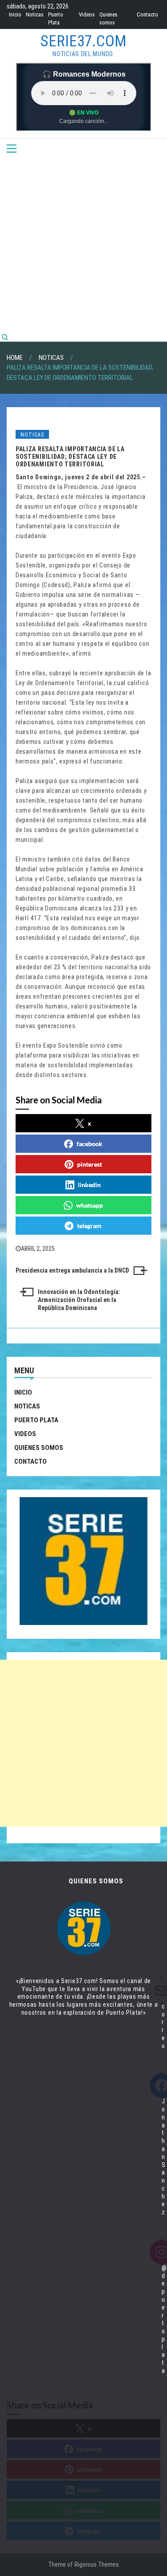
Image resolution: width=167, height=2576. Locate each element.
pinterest (90, 1164)
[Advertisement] (83, 244)
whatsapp (90, 1205)
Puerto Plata (36, 1420)
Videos (87, 14)
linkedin (89, 1185)
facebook (90, 1144)
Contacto (147, 14)
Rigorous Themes (97, 2564)
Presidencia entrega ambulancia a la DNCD (72, 1270)
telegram (89, 1226)
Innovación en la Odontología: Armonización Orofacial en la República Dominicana (79, 1300)
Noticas (35, 14)
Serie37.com (83, 41)
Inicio (15, 14)
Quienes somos (39, 1448)
